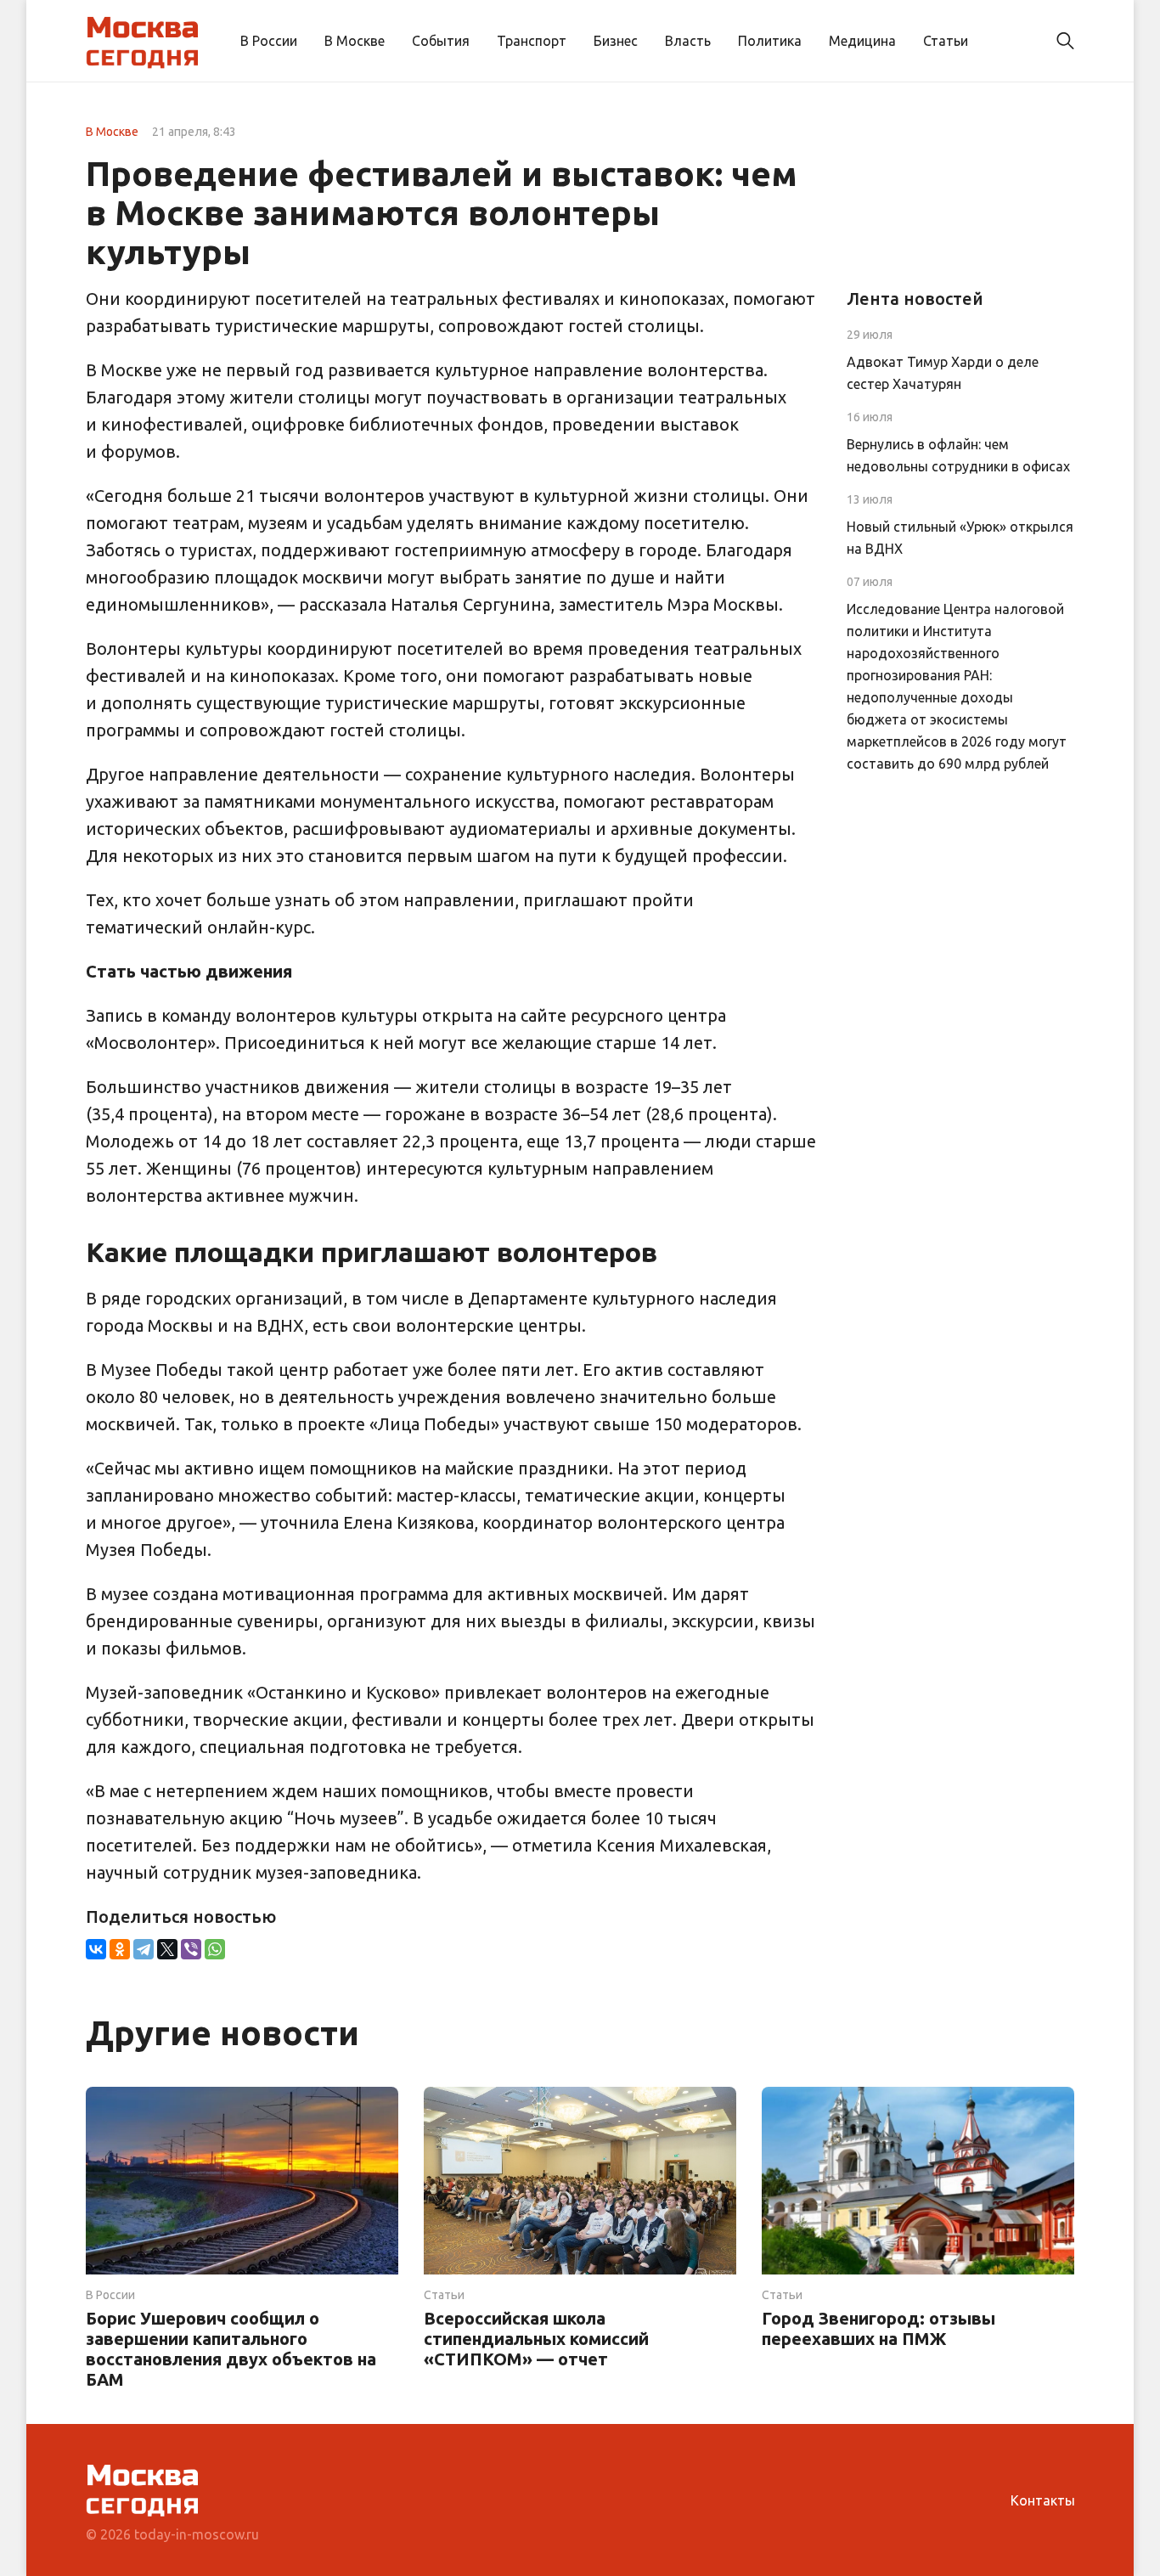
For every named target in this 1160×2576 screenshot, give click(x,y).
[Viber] (191, 1949)
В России (269, 41)
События (441, 41)
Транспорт (532, 41)
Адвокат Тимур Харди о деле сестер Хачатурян (943, 373)
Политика (770, 41)
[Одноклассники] (120, 1949)
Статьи (946, 41)
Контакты (1043, 2500)
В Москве (355, 41)
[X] (167, 1949)
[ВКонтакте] (96, 1949)
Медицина (862, 41)
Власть (688, 41)
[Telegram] (144, 1949)
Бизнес (616, 41)
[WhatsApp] (215, 1949)
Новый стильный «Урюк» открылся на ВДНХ (960, 538)
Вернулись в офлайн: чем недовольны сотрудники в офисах (958, 455)
